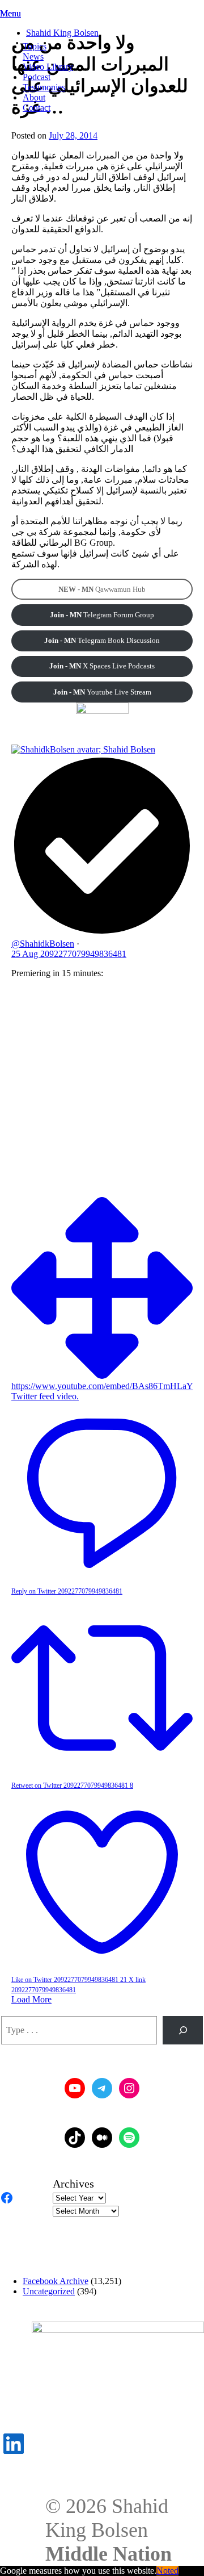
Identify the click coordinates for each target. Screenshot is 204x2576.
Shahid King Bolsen (62, 33)
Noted (167, 2571)
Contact (37, 108)
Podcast (37, 77)
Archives (73, 2184)
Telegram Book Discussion (102, 640)
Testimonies (44, 87)
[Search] (183, 2030)
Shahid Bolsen (129, 749)
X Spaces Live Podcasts (102, 666)
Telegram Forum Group (102, 615)
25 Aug (69, 954)
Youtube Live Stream (102, 692)
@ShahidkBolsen (43, 944)
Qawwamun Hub (102, 589)
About (34, 97)
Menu (10, 13)
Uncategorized (49, 2291)
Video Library (48, 67)
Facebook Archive (56, 2281)
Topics (35, 46)
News (33, 57)
